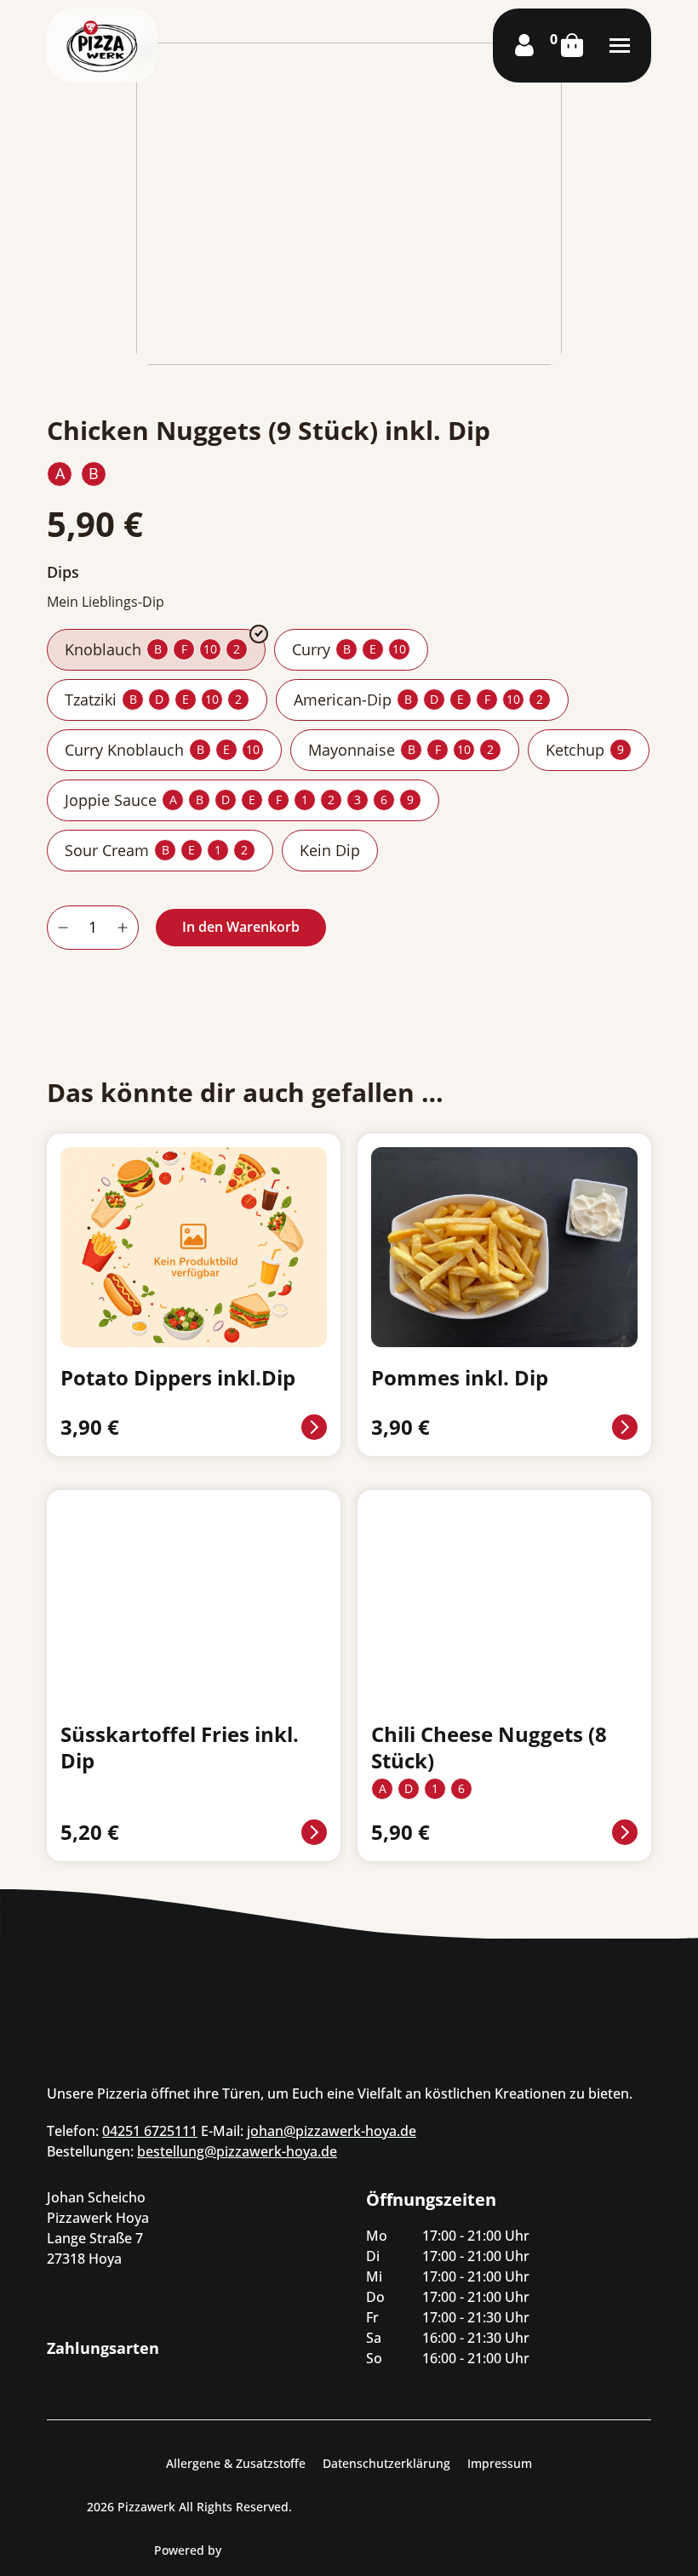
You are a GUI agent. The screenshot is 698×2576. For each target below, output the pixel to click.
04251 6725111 (150, 2131)
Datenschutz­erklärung (386, 2463)
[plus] (123, 928)
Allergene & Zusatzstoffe (236, 2463)
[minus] (63, 928)
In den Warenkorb (241, 927)
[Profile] (524, 45)
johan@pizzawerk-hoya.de (332, 2131)
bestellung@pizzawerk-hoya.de (237, 2151)
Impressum (500, 2463)
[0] (572, 45)
